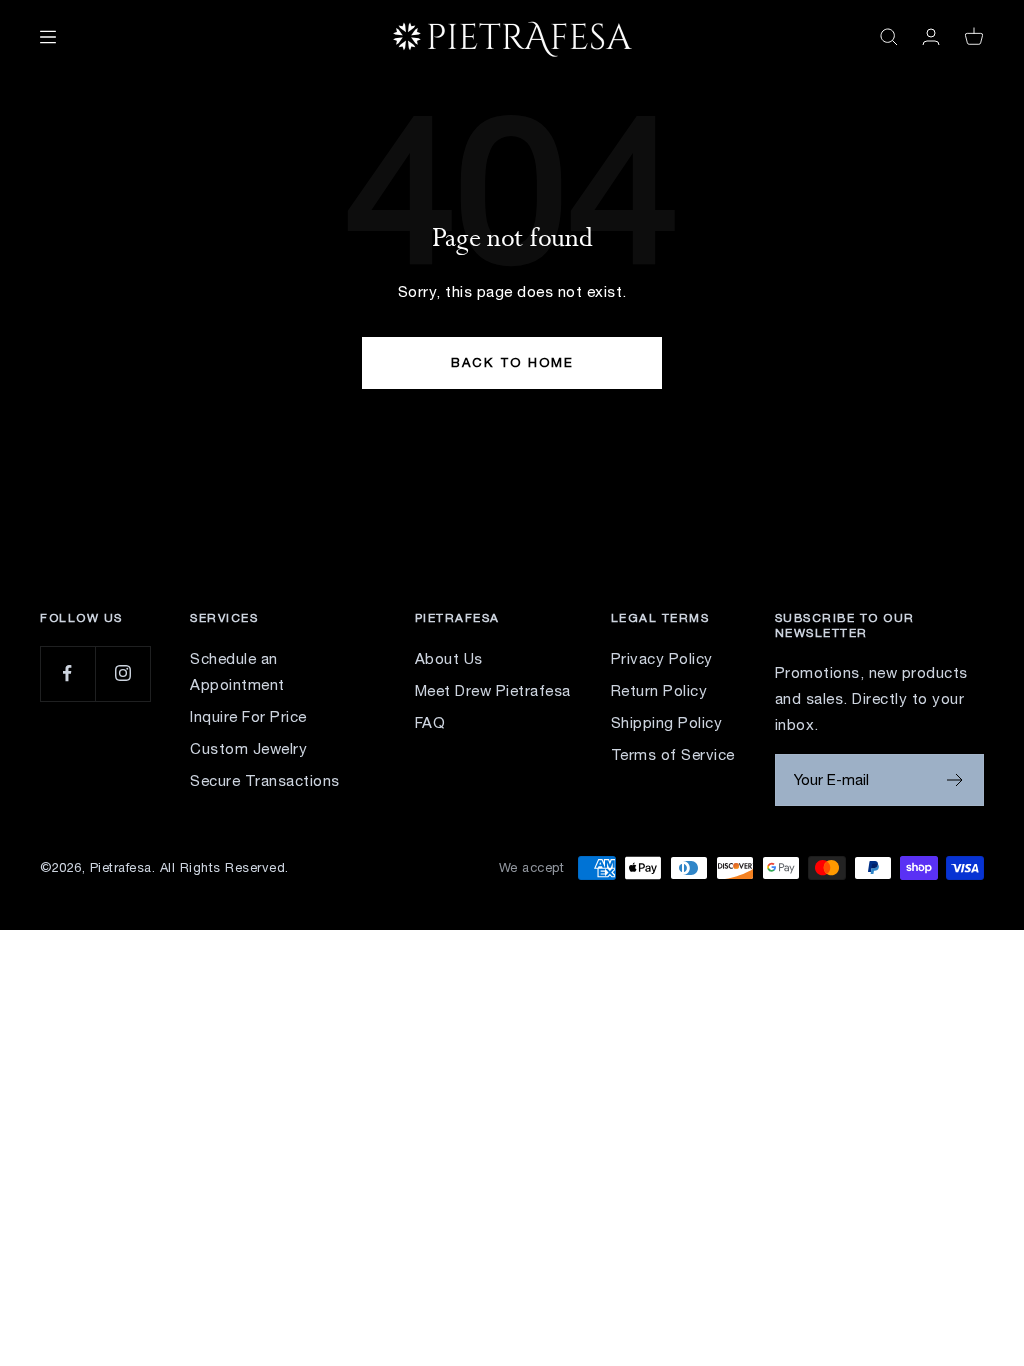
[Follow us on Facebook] (67, 673)
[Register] (955, 780)
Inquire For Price (248, 716)
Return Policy (659, 690)
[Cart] (974, 37)
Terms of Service (673, 754)
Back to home (512, 362)
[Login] (931, 36)
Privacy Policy (662, 658)
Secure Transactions (265, 780)
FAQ (430, 722)
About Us (449, 658)
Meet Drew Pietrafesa (493, 690)
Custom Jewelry (248, 748)
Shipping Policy (667, 722)
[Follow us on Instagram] (122, 673)
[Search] (889, 37)
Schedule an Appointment (237, 671)
